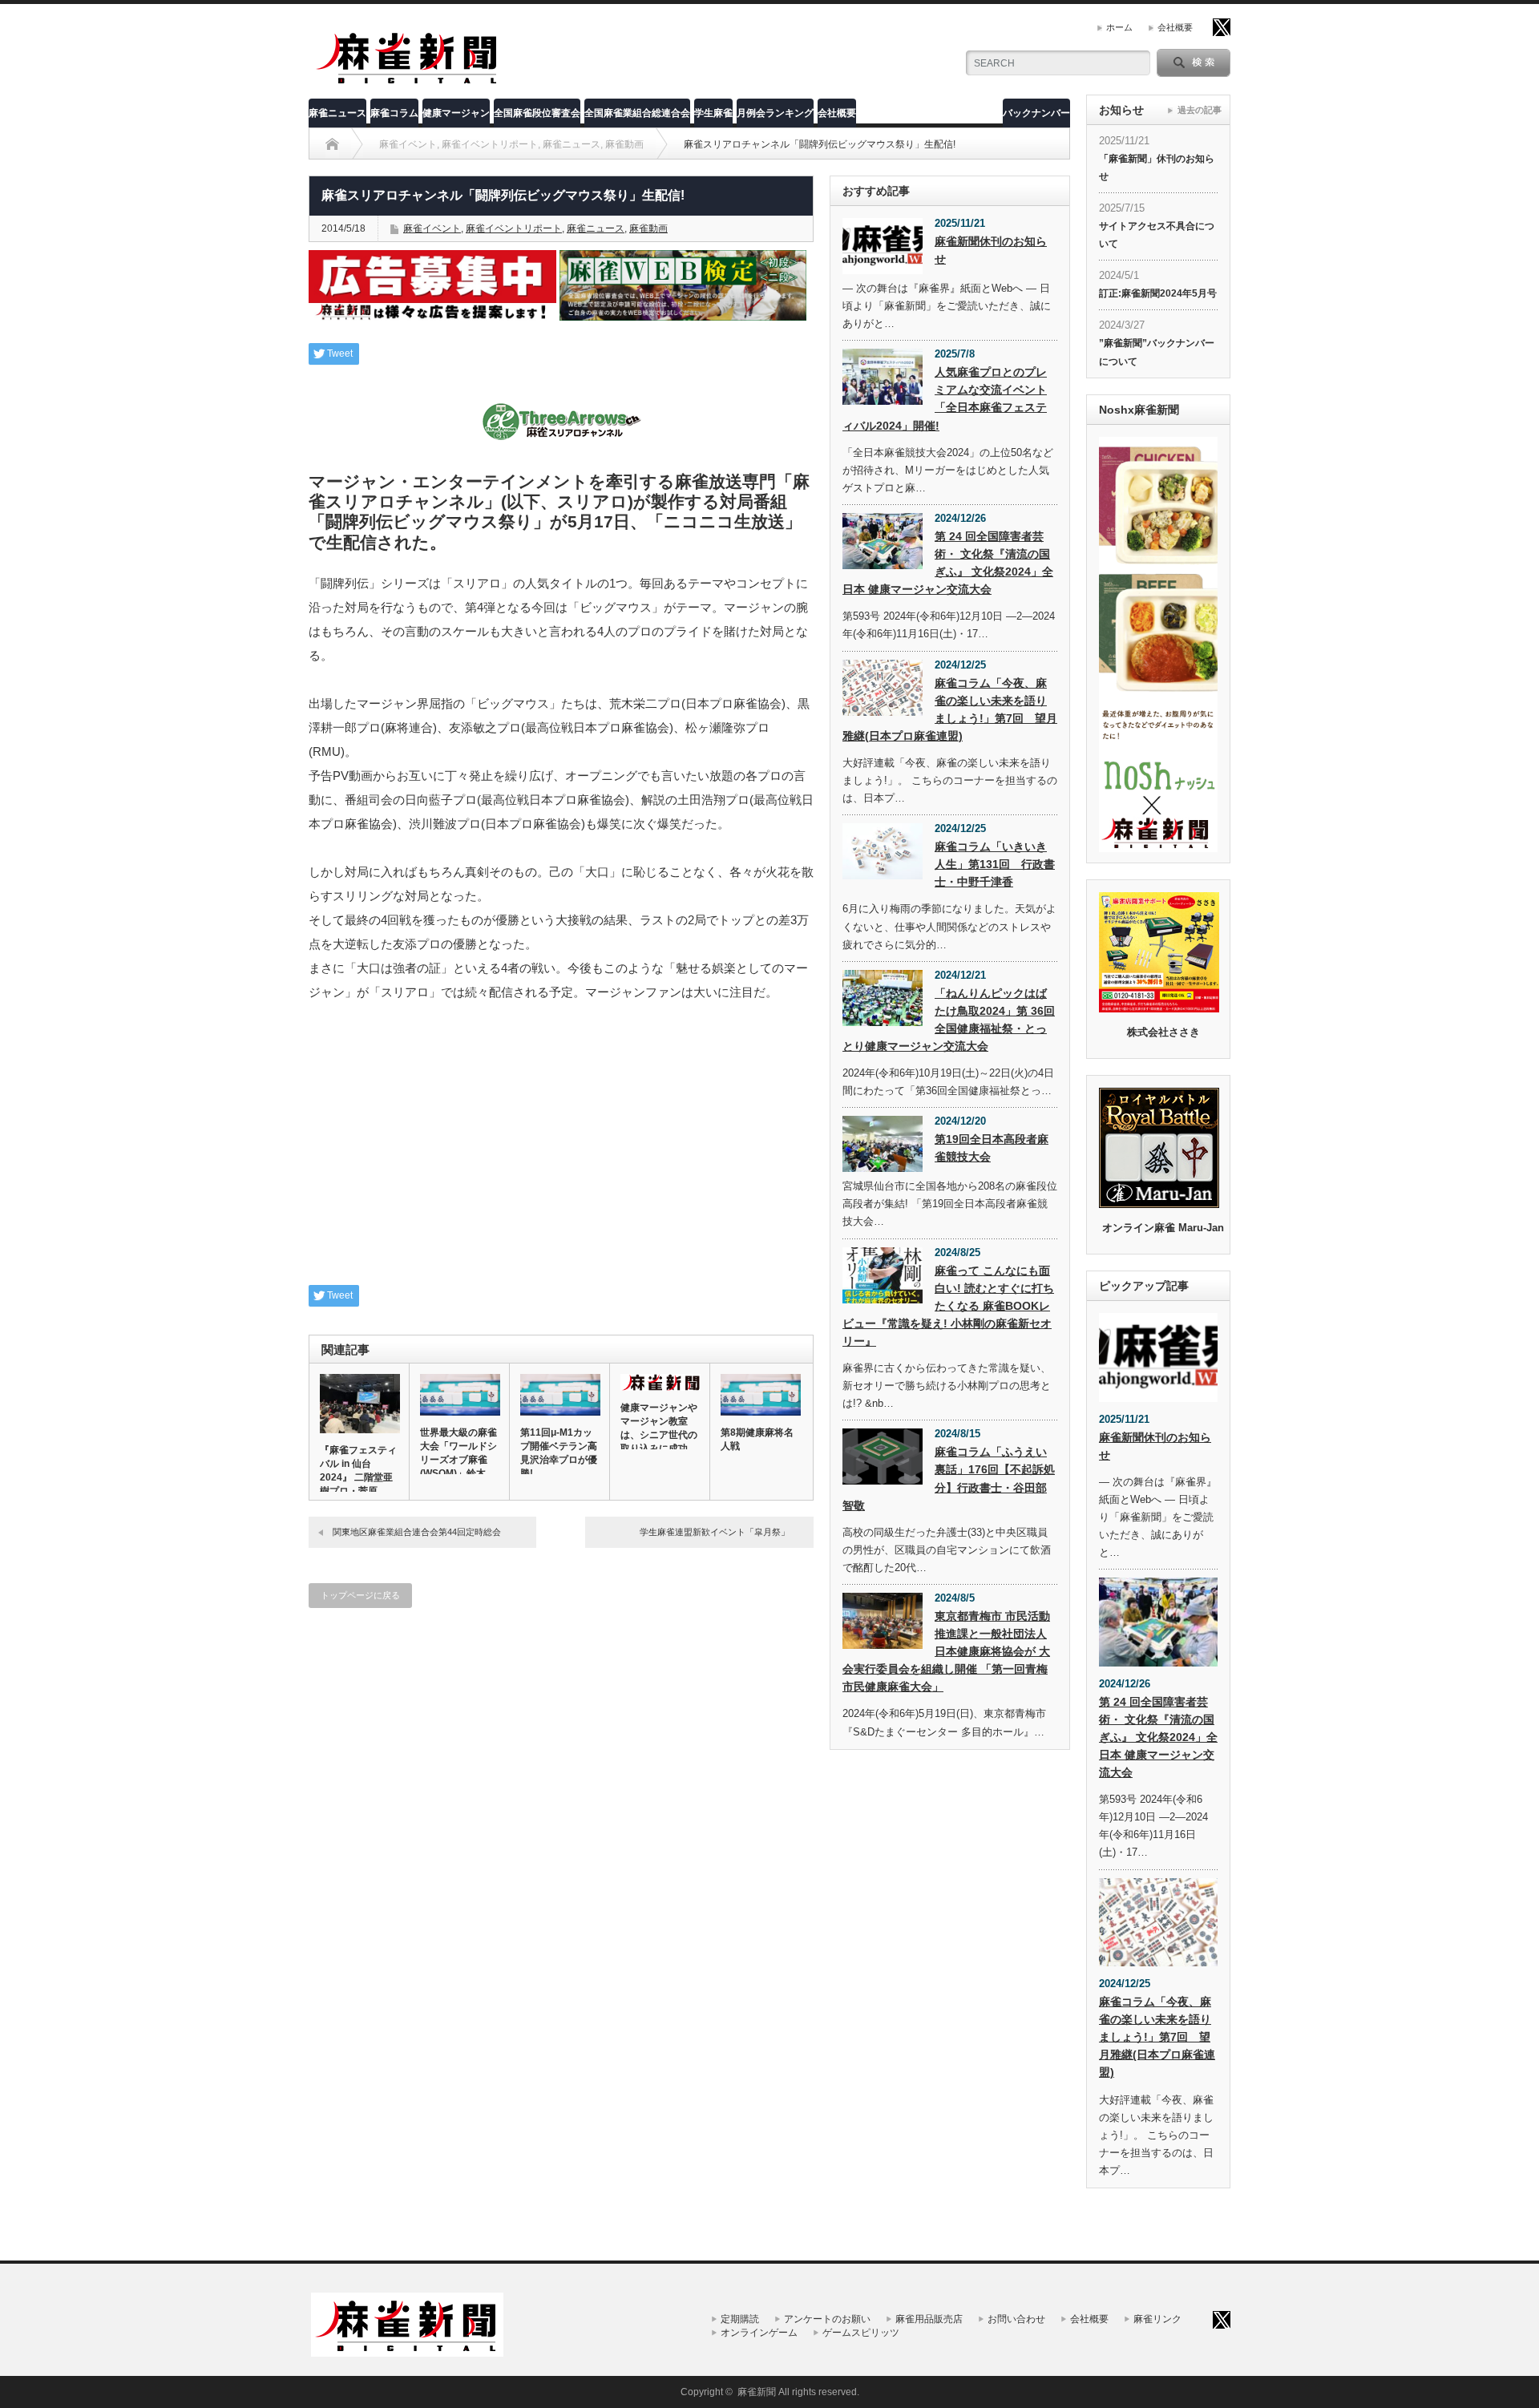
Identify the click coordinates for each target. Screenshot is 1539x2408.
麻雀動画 (648, 228)
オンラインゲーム (759, 2333)
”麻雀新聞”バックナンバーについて (1157, 352)
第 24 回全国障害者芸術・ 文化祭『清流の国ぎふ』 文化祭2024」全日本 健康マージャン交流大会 (948, 563)
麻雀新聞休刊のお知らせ (991, 250)
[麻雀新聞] (408, 82)
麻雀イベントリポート (514, 228)
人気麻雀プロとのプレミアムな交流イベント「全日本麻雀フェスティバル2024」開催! (945, 398)
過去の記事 (1200, 110)
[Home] (332, 144)
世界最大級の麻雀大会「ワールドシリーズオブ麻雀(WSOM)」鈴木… (458, 1453)
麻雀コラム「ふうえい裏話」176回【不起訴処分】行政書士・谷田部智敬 (949, 1478)
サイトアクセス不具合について (1157, 235)
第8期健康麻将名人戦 (757, 1439)
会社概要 (1175, 27)
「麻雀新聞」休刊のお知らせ (1157, 168)
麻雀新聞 (757, 2392)
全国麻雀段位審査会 (537, 113)
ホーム (1119, 27)
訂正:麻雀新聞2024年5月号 (1158, 293)
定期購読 (740, 2319)
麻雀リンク (1157, 2319)
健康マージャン (456, 113)
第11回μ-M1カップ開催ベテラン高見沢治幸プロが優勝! (559, 1453)
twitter (1222, 27)
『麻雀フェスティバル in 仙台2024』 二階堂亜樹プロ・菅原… (358, 1471)
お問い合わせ (1016, 2319)
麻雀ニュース (337, 113)
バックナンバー (1036, 113)
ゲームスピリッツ (861, 2333)
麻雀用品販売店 (929, 2319)
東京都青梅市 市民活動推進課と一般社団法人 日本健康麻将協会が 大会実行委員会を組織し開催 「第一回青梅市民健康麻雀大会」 (946, 1651)
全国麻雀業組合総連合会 (637, 113)
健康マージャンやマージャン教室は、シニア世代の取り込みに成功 (659, 1428)
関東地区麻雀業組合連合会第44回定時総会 (417, 1532)
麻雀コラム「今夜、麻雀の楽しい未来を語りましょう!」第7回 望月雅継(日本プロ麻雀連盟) (950, 709)
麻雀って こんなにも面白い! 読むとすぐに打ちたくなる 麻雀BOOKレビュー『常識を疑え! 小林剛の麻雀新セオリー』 (948, 1306)
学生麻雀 (713, 113)
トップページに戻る (360, 1595)
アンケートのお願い (827, 2319)
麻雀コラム (394, 113)
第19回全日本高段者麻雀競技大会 (992, 1148)
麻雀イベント (432, 228)
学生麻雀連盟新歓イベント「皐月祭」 (715, 1532)
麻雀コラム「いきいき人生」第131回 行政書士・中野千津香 (995, 864)
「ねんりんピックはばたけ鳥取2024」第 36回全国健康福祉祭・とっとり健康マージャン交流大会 (949, 1020)
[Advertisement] (561, 1153)
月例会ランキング (775, 113)
